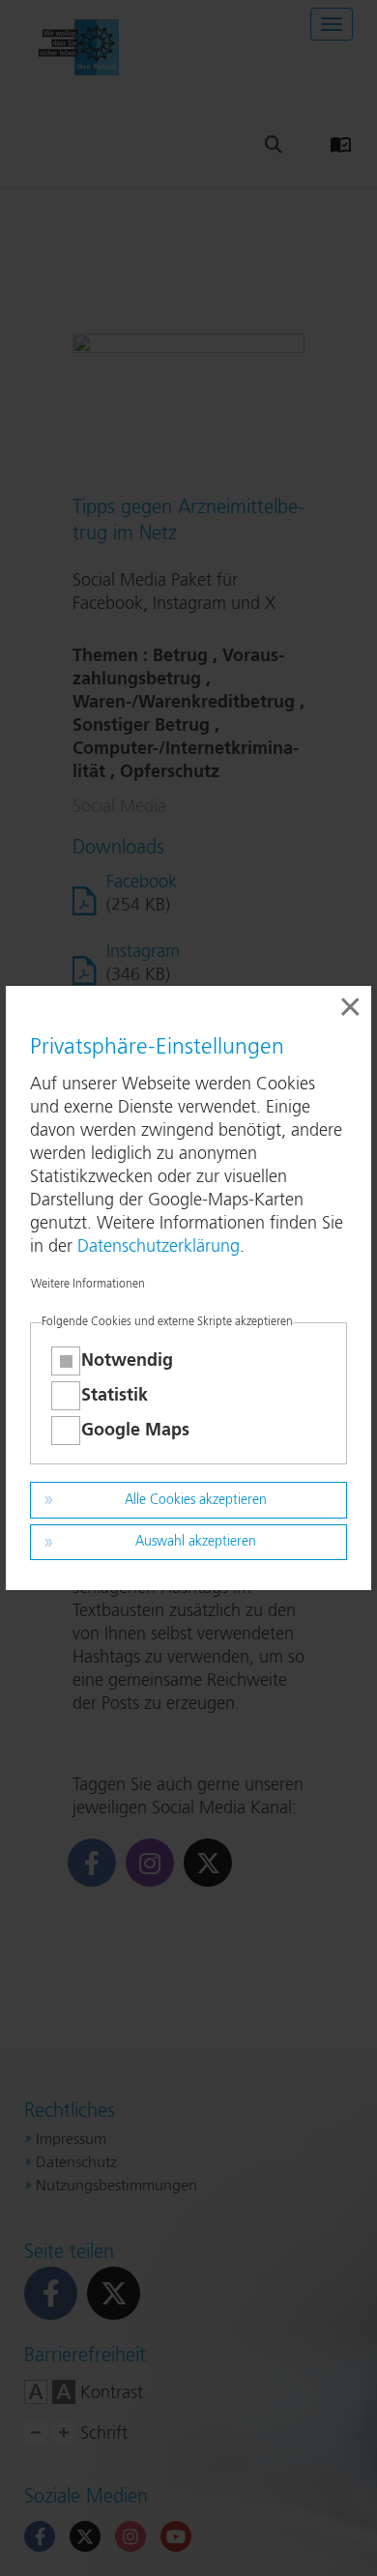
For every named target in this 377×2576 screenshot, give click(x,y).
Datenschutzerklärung (159, 1247)
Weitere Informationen (88, 1285)
